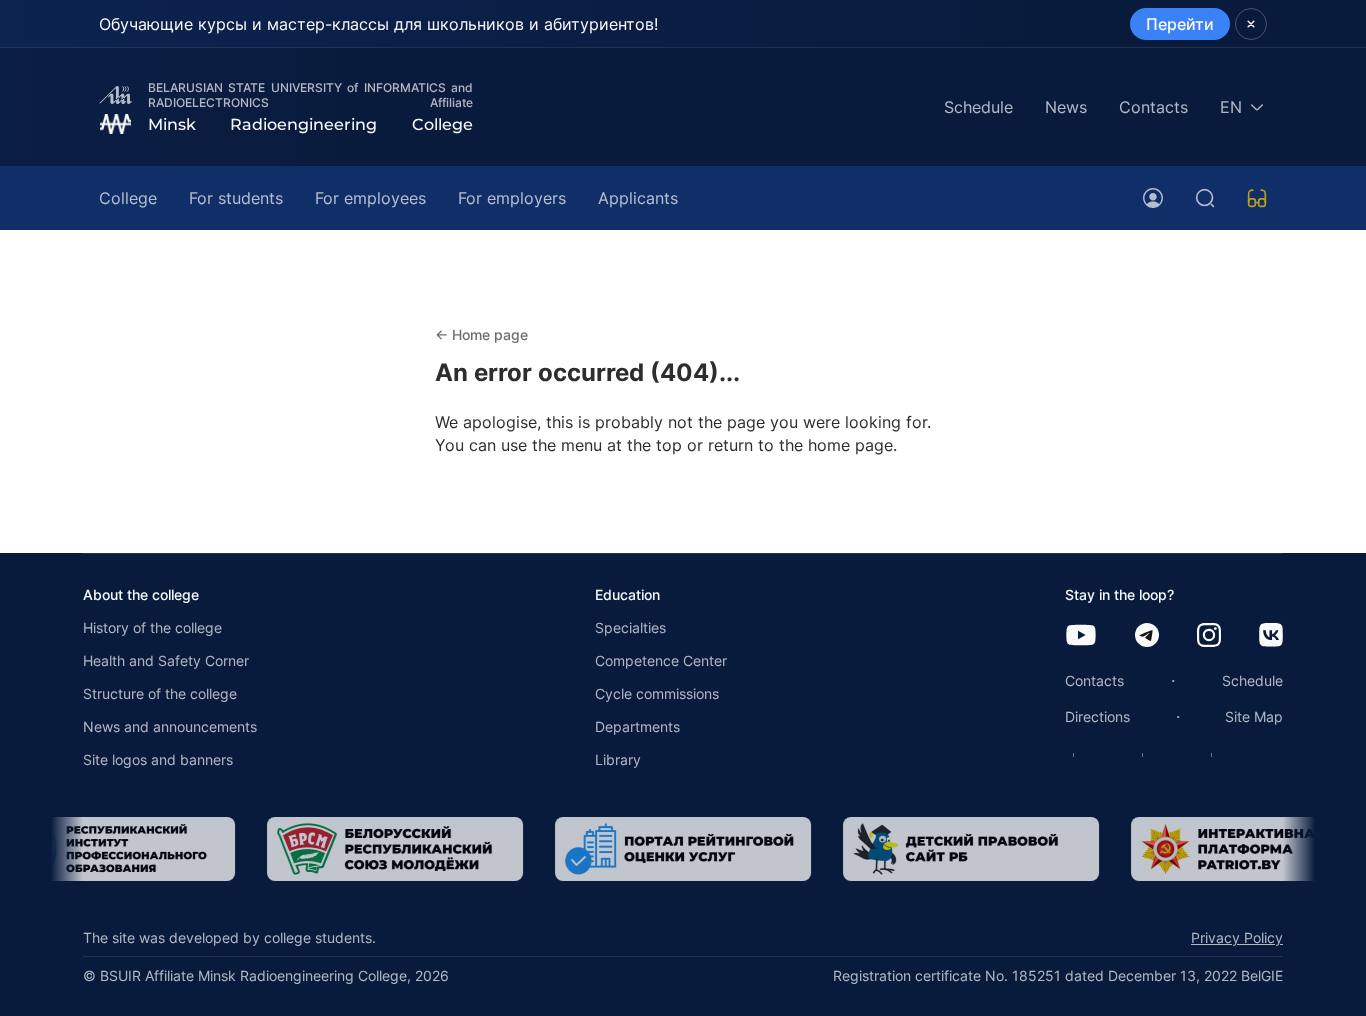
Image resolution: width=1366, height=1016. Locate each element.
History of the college (152, 627)
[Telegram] (1147, 636)
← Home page (481, 334)
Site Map (1254, 716)
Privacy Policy (1237, 937)
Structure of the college (160, 693)
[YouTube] (1081, 636)
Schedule (978, 107)
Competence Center (661, 660)
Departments (637, 726)
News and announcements (170, 726)
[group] (371, 849)
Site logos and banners (158, 759)
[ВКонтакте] (1271, 636)
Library (618, 759)
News (1066, 107)
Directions (1097, 716)
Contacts (1153, 107)
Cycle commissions (657, 693)
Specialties (630, 627)
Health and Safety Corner (166, 660)
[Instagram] (1209, 636)
